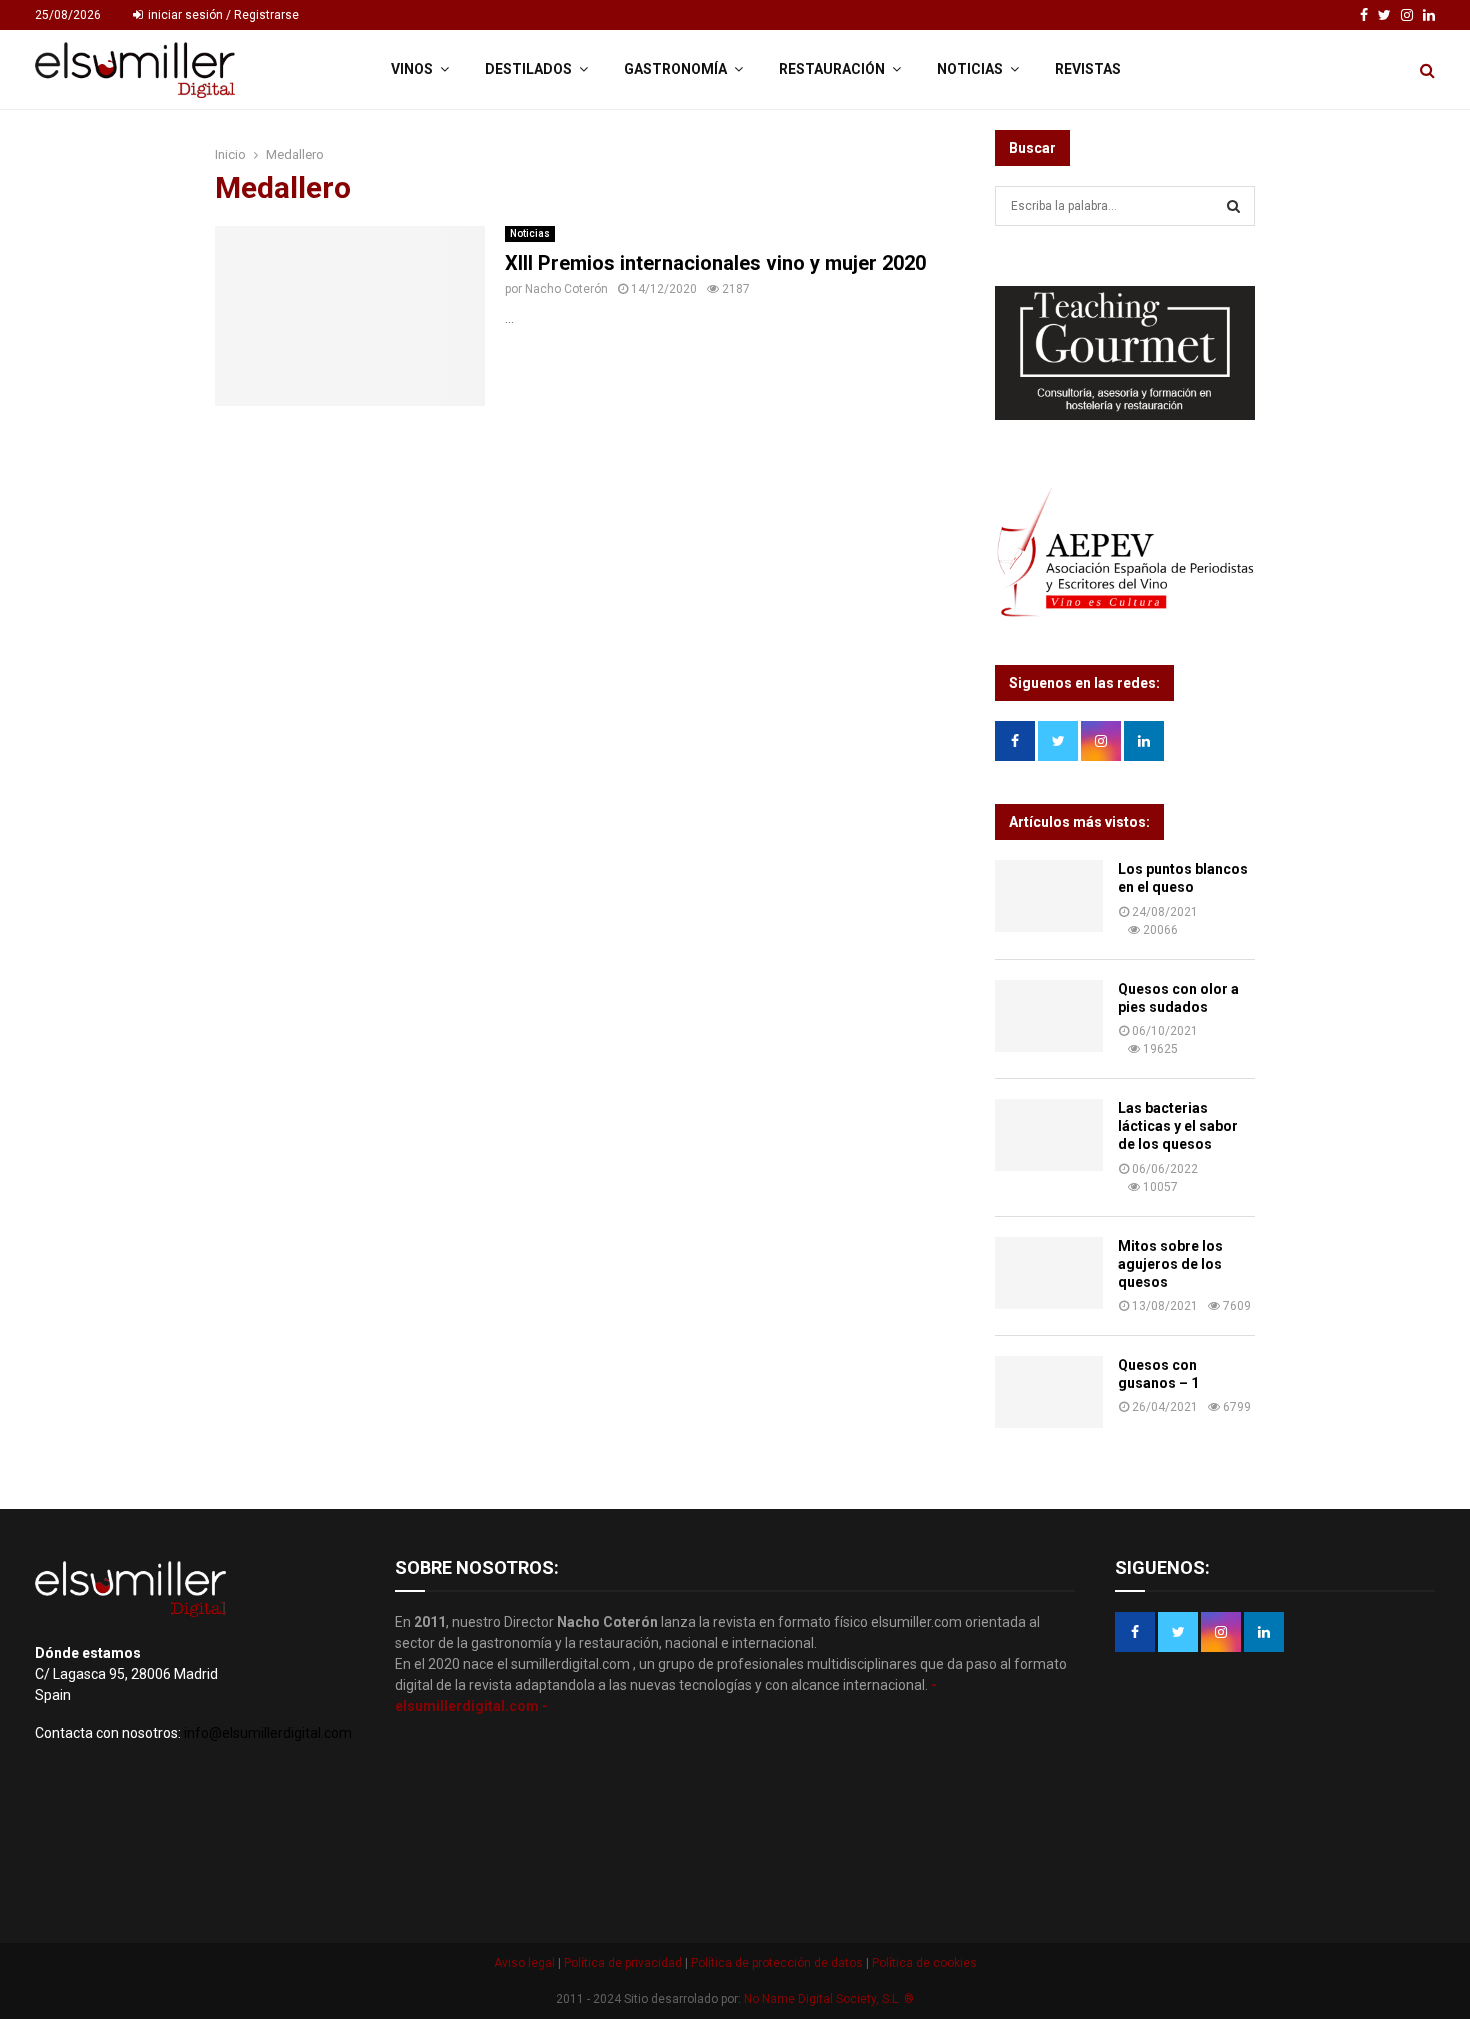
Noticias (970, 69)
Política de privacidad (624, 1963)
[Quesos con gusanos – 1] (1049, 1392)
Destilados (528, 69)
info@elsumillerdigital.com (268, 1733)
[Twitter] (1384, 15)
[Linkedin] (1429, 15)
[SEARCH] (1233, 206)
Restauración (832, 69)
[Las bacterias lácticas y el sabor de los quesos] (1049, 1135)
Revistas (1088, 69)
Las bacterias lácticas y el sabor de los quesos (1178, 1126)
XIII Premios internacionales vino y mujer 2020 (715, 263)
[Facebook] (1364, 15)
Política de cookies (923, 1963)
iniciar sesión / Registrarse (222, 15)
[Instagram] (1407, 15)
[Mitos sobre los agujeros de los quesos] (1049, 1273)
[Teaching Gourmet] (1125, 415)
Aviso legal (526, 1963)
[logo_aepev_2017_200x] (1125, 614)
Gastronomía (675, 69)
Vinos (412, 69)
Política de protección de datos (778, 1963)
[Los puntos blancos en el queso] (1049, 896)
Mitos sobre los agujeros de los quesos (1170, 1264)
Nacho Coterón (566, 289)
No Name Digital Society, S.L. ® (829, 1999)
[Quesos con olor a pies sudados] (1049, 1016)
